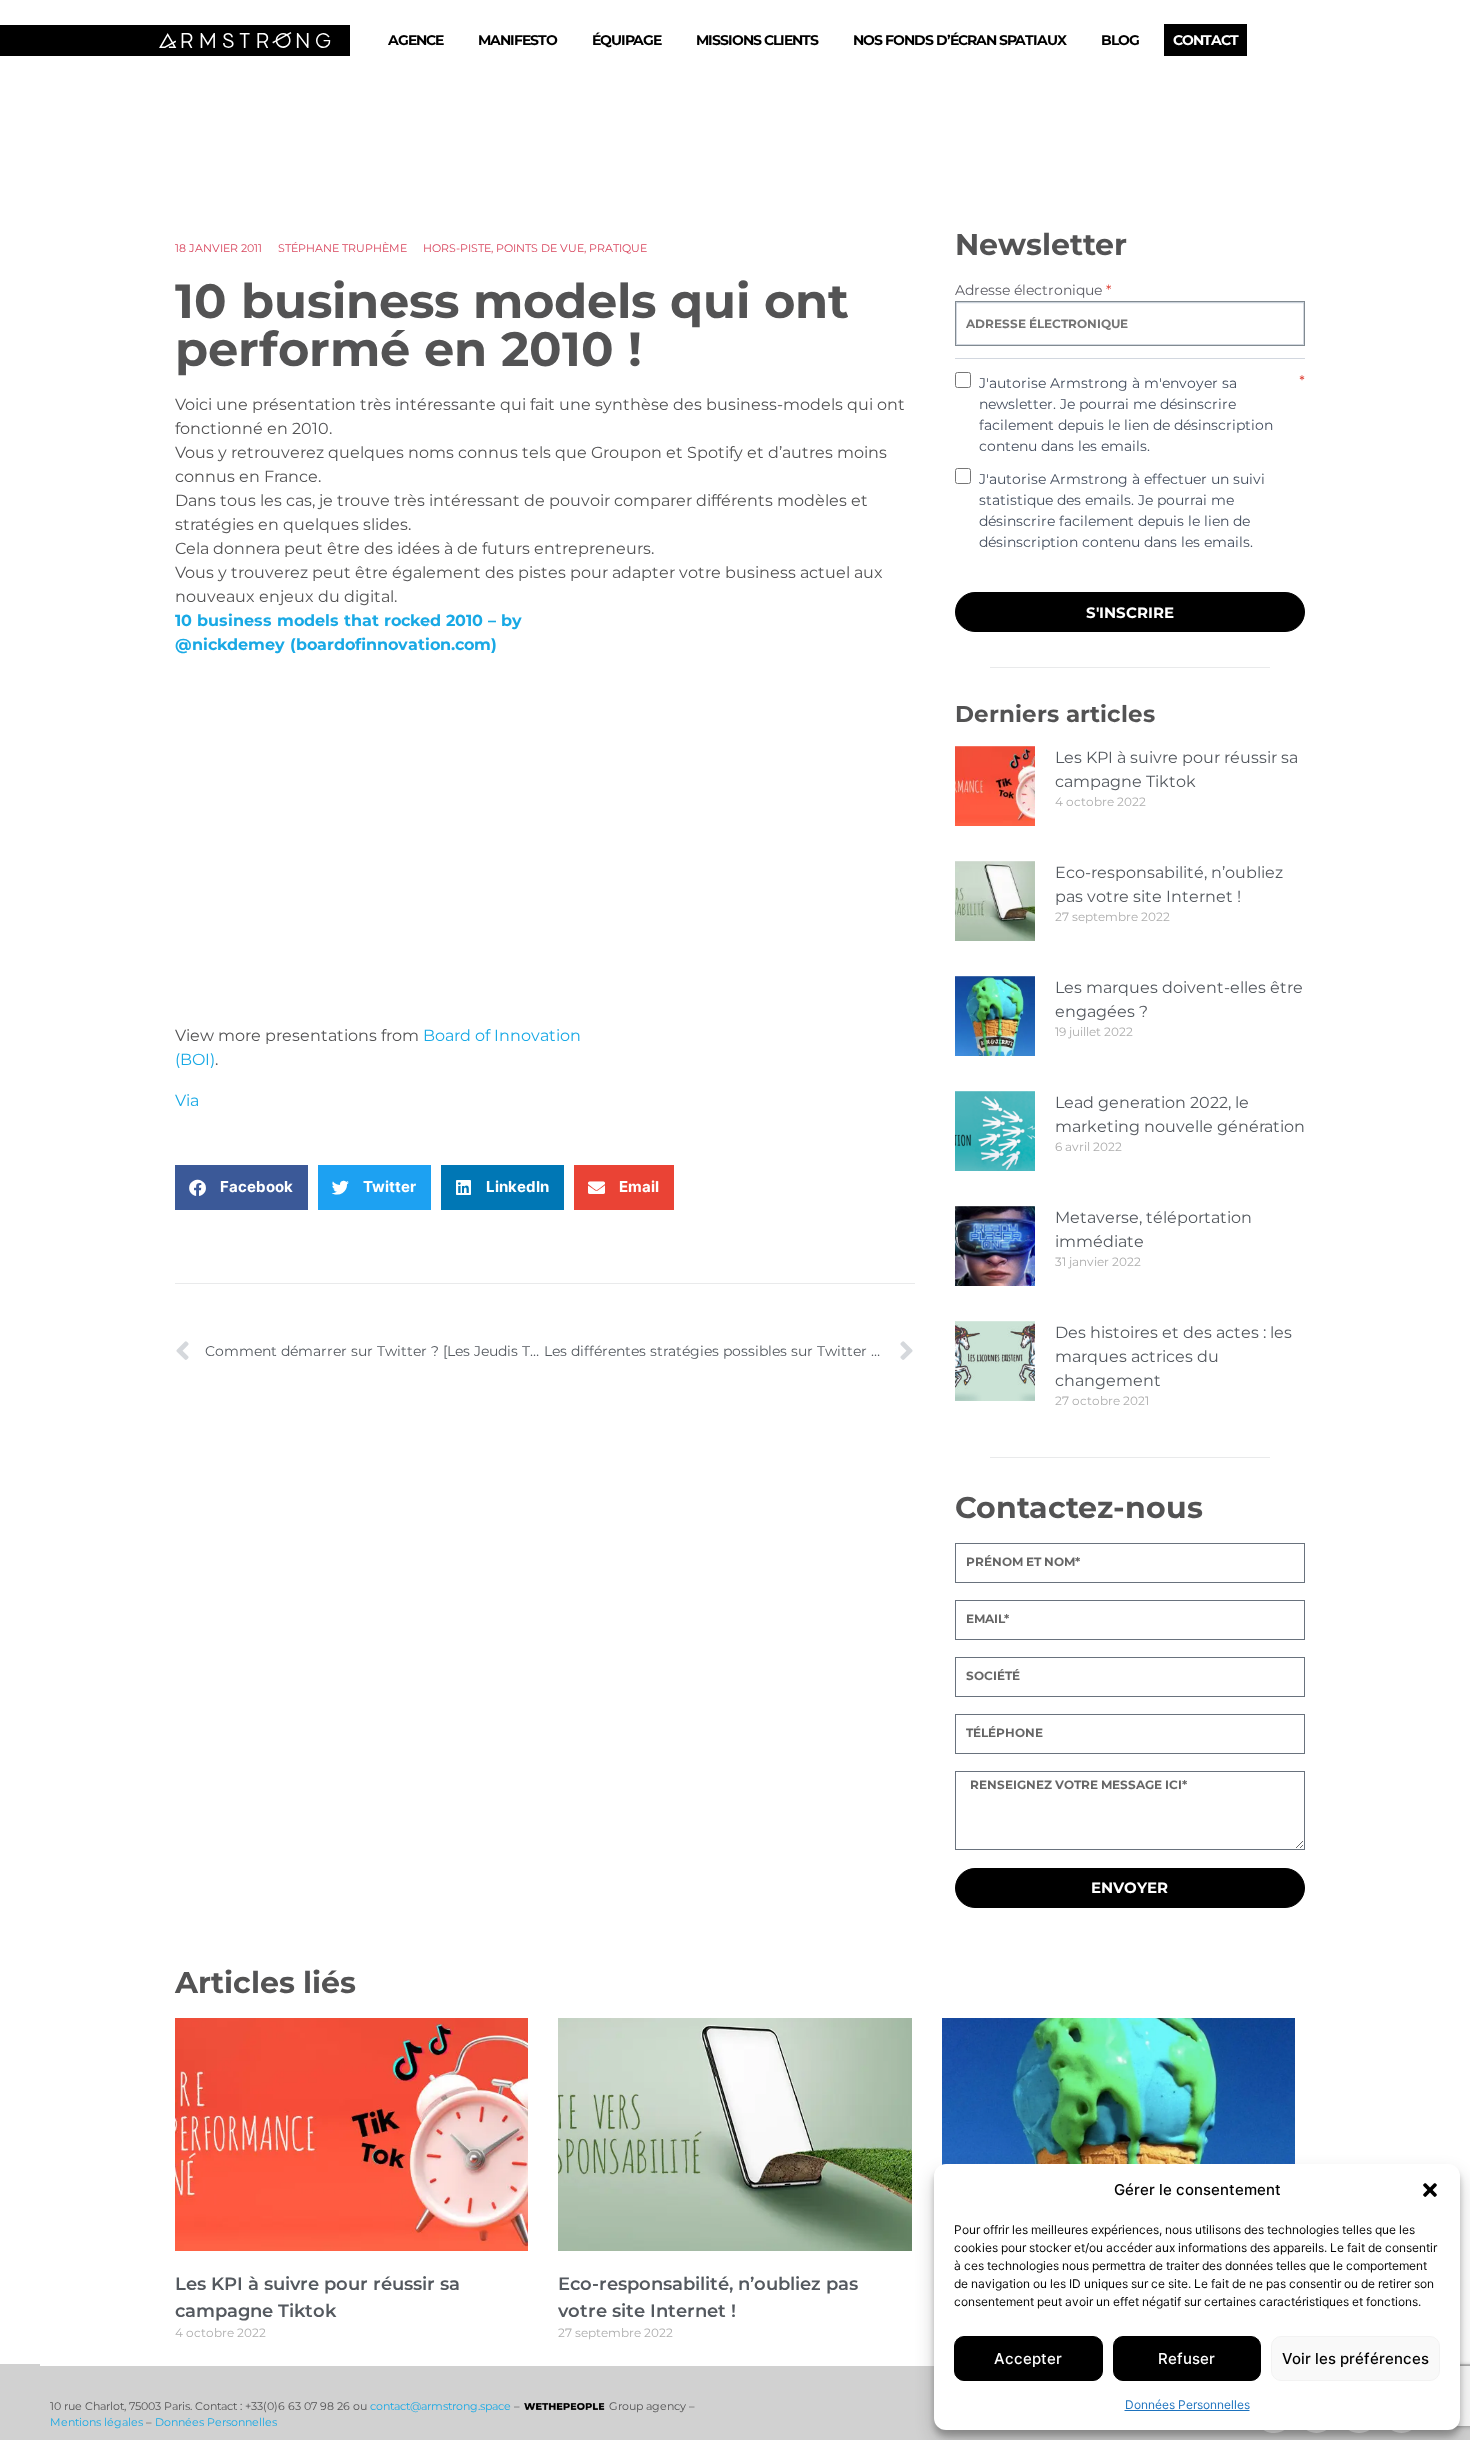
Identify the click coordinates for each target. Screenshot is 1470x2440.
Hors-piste (457, 248)
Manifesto (517, 40)
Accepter (1028, 2358)
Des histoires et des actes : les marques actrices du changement (1173, 1356)
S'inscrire (1130, 612)
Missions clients (757, 40)
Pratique (618, 248)
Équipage (626, 40)
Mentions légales (96, 2422)
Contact (1205, 40)
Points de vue (540, 248)
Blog (1120, 40)
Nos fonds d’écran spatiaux (959, 40)
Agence (415, 40)
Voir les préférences (1355, 2358)
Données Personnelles (1187, 2404)
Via (187, 1100)
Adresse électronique (1033, 290)
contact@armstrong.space (440, 2406)
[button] (1430, 2190)
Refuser (1186, 2358)
